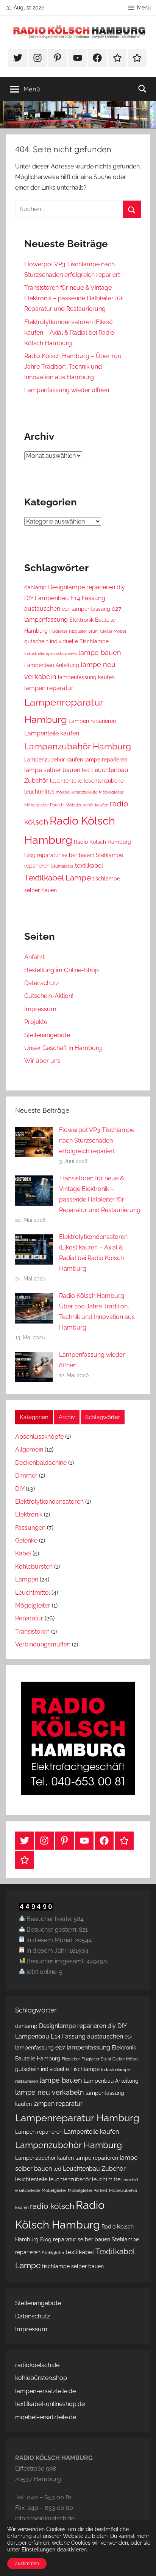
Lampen (27, 1579)
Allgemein (29, 1449)
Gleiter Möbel (113, 631)
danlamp (35, 587)
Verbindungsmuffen (43, 1644)
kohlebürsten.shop (41, 2378)
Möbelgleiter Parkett (44, 805)
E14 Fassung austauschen (87, 2036)
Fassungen (30, 1528)
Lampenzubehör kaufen (54, 760)
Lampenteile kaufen (52, 733)
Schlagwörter (103, 1417)
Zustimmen (27, 2564)
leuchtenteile (66, 781)
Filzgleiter (58, 631)
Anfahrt (34, 957)
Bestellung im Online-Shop (62, 970)
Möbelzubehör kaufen (87, 805)
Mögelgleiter (33, 1605)
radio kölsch (52, 2206)
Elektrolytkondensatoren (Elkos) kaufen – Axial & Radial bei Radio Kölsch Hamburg (69, 333)
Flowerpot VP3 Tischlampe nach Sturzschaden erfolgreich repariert (97, 1141)
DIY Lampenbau (47, 598)
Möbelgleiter (111, 792)
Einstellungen (38, 2550)
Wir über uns (42, 1061)
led (86, 770)
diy (121, 587)
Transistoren (32, 1632)
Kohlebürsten (34, 1567)
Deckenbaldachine (41, 1463)
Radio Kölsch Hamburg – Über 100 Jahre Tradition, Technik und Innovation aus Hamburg (73, 367)
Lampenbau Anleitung (52, 665)
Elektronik (29, 1514)
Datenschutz (42, 983)
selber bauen (78, 855)
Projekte (36, 1022)
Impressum (40, 1009)
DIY (20, 1489)
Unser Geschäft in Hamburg (63, 1048)
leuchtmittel (39, 792)
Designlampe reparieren (82, 587)
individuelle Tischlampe (79, 641)
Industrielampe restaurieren (51, 653)
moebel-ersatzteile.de (76, 792)
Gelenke (26, 1541)
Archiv (67, 1417)
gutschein (36, 641)
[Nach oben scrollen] (142, 2562)
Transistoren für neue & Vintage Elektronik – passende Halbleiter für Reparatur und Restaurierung (74, 298)
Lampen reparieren (92, 721)
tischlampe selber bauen (73, 2266)
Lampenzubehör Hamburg (78, 746)
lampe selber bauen (52, 770)
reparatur (49, 855)
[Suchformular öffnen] (142, 88)
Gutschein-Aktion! (49, 996)
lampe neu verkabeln (50, 2092)
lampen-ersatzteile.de (45, 2391)
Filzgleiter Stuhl (84, 631)
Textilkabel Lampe (58, 878)
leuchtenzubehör (105, 781)
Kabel (23, 1553)
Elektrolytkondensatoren (49, 1502)
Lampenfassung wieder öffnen (67, 390)
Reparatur (29, 1618)
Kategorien (34, 1417)
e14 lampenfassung (86, 609)
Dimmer (26, 1476)
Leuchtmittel (33, 1593)
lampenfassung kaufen (86, 677)
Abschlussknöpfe (39, 1437)
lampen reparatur (49, 688)
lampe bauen (100, 652)
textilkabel (89, 866)
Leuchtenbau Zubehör (94, 2169)
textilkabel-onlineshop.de (50, 2404)
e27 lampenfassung (83, 2047)
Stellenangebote (47, 1035)
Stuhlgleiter (62, 866)
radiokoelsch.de (37, 2365)
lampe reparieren (106, 760)
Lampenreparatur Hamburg (77, 2118)
